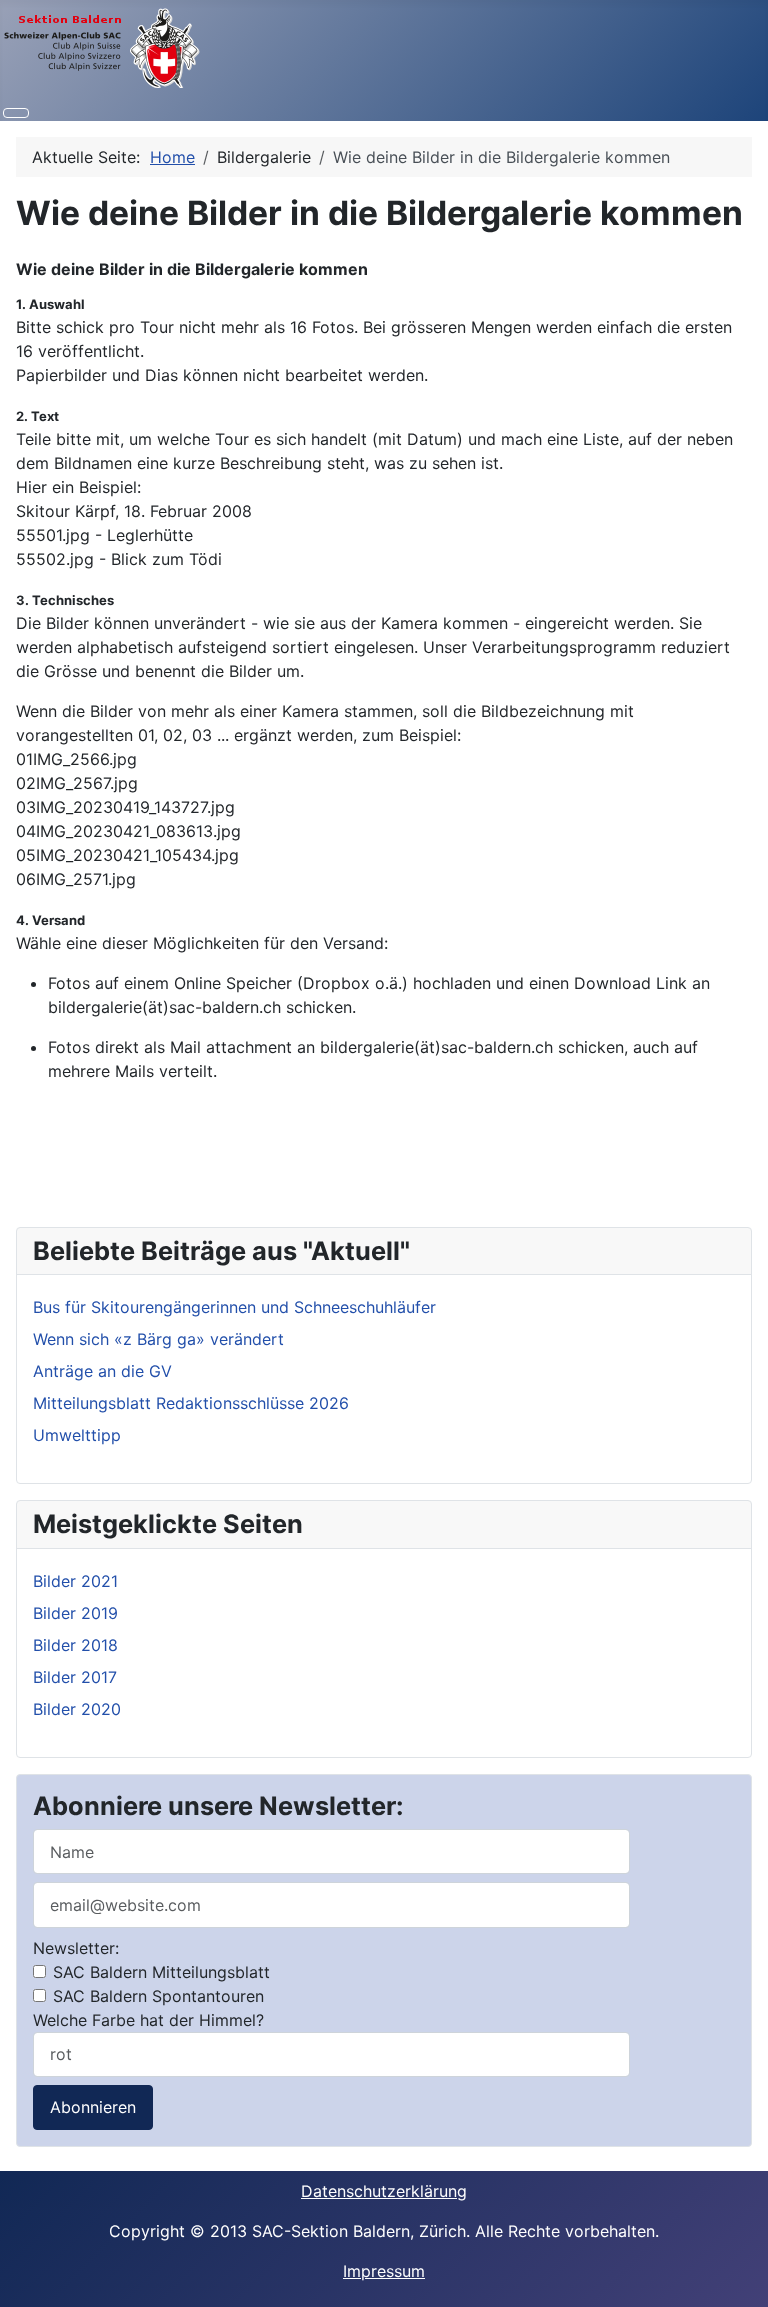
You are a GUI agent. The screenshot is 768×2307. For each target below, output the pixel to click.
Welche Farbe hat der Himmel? (148, 2020)
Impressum (384, 2271)
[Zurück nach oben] (743, 2282)
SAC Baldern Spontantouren (156, 1996)
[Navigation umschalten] (16, 113)
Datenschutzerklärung (384, 2191)
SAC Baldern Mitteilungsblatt (159, 1972)
